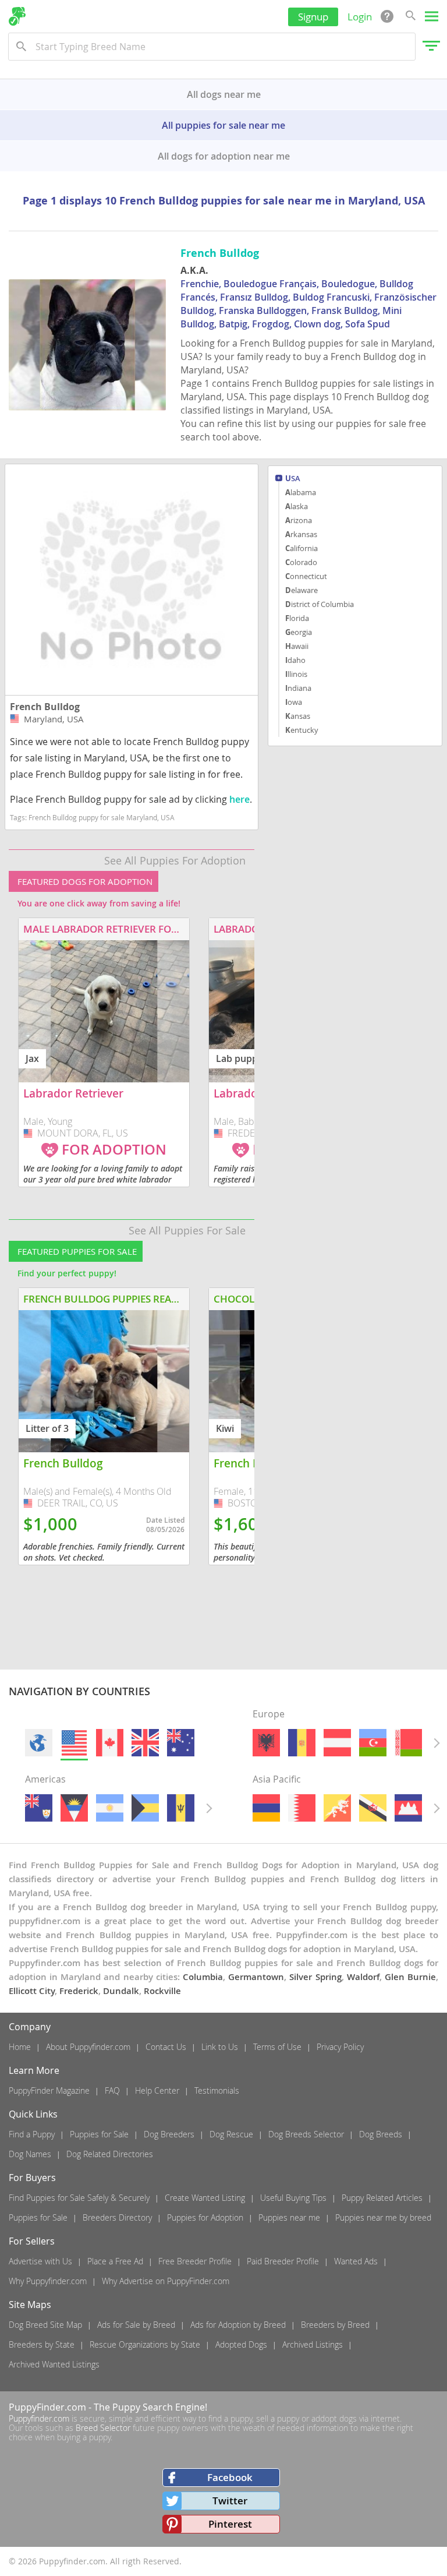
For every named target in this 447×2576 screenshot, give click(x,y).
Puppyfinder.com (39, 2418)
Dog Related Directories (110, 2154)
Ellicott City (32, 1991)
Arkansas (301, 534)
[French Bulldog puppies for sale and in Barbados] (181, 1808)
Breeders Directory (117, 2217)
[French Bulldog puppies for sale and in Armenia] (266, 1808)
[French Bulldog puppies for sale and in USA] (74, 1743)
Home (20, 2047)
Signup (313, 17)
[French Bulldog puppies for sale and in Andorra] (302, 1743)
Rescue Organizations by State (145, 2344)
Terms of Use (277, 2047)
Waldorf (363, 1977)
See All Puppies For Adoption (175, 860)
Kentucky (302, 730)
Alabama (301, 492)
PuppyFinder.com (47, 2407)
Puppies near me (289, 2217)
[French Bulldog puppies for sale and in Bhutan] (337, 1808)
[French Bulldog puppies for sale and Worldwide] (39, 1743)
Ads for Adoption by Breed (238, 2325)
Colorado (301, 562)
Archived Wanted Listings (54, 2364)
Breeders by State (42, 2344)
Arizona (299, 520)
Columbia (203, 1977)
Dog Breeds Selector (306, 2134)
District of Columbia (320, 604)
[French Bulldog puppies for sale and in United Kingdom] (145, 1743)
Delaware (301, 590)
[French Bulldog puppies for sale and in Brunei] (373, 1808)
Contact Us (166, 2047)
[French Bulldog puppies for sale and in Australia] (181, 1743)
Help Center (157, 2090)
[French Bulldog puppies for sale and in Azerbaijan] (373, 1743)
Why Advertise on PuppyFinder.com (166, 2281)
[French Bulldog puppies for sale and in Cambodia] (408, 1808)
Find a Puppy (32, 2134)
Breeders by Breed (335, 2325)
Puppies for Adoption (205, 2217)
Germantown (256, 1977)
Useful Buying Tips (293, 2198)
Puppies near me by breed (383, 2217)
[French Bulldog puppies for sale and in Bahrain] (302, 1808)
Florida (297, 618)
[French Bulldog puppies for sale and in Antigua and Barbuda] (74, 1808)
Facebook (230, 2477)
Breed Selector (103, 2428)
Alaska (297, 506)
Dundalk (121, 1991)
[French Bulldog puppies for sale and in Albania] (266, 1743)
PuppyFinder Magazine (49, 2090)
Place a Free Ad (115, 2261)
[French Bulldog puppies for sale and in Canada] (110, 1743)
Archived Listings (313, 2344)
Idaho (295, 660)
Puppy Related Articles (382, 2198)
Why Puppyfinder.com (48, 2281)
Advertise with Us (40, 2261)
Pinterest (230, 2524)
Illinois (296, 674)
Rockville (162, 1991)
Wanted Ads (356, 2261)
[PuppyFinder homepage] (17, 16)
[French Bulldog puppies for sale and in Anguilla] (39, 1808)
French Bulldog (45, 707)
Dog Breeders (169, 2134)
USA (293, 479)
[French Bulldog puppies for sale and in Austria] (337, 1743)
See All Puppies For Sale (187, 1230)
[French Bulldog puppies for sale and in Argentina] (110, 1808)
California (301, 548)
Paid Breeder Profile (283, 2261)
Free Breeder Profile (195, 2261)
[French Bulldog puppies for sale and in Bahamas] (145, 1808)
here (240, 799)
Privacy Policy (340, 2047)
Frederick (79, 1991)
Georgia (299, 632)
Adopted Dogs (241, 2344)
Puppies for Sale (99, 2134)
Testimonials (217, 2090)
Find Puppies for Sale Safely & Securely (79, 2198)
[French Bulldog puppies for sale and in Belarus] (408, 1743)
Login (360, 17)
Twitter (230, 2501)
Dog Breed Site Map (45, 2325)
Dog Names (30, 2154)
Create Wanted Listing (205, 2198)
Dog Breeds (381, 2134)
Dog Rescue (231, 2134)
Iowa (294, 702)
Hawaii (297, 646)
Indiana (298, 688)
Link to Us (220, 2047)
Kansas (298, 716)
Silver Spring (315, 1977)
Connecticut (306, 576)
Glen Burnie (410, 1977)
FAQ (112, 2090)
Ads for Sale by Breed (136, 2325)
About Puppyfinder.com (88, 2047)
